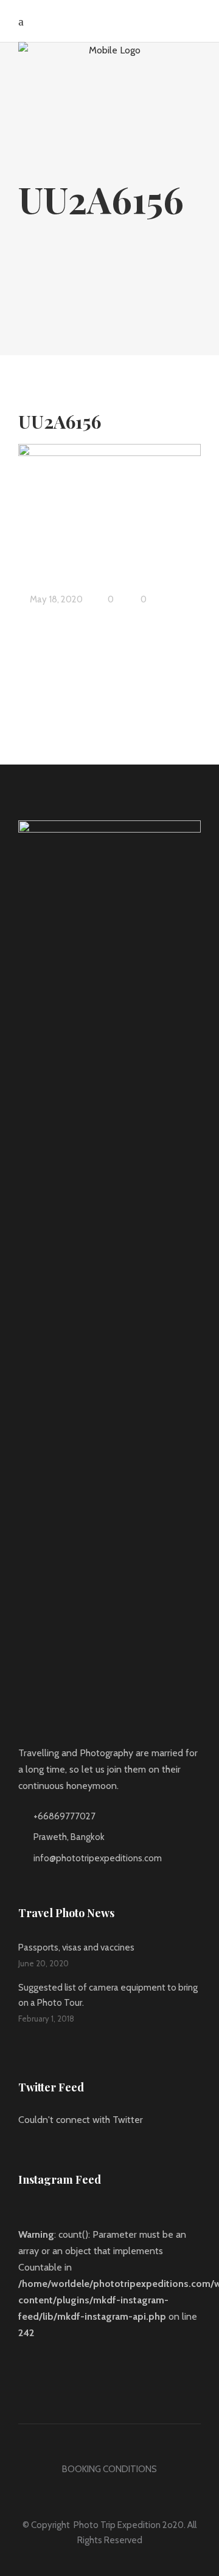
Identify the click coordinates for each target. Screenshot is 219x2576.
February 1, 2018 (46, 2019)
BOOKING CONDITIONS (109, 2469)
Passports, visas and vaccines (76, 1947)
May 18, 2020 (55, 599)
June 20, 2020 (43, 1963)
